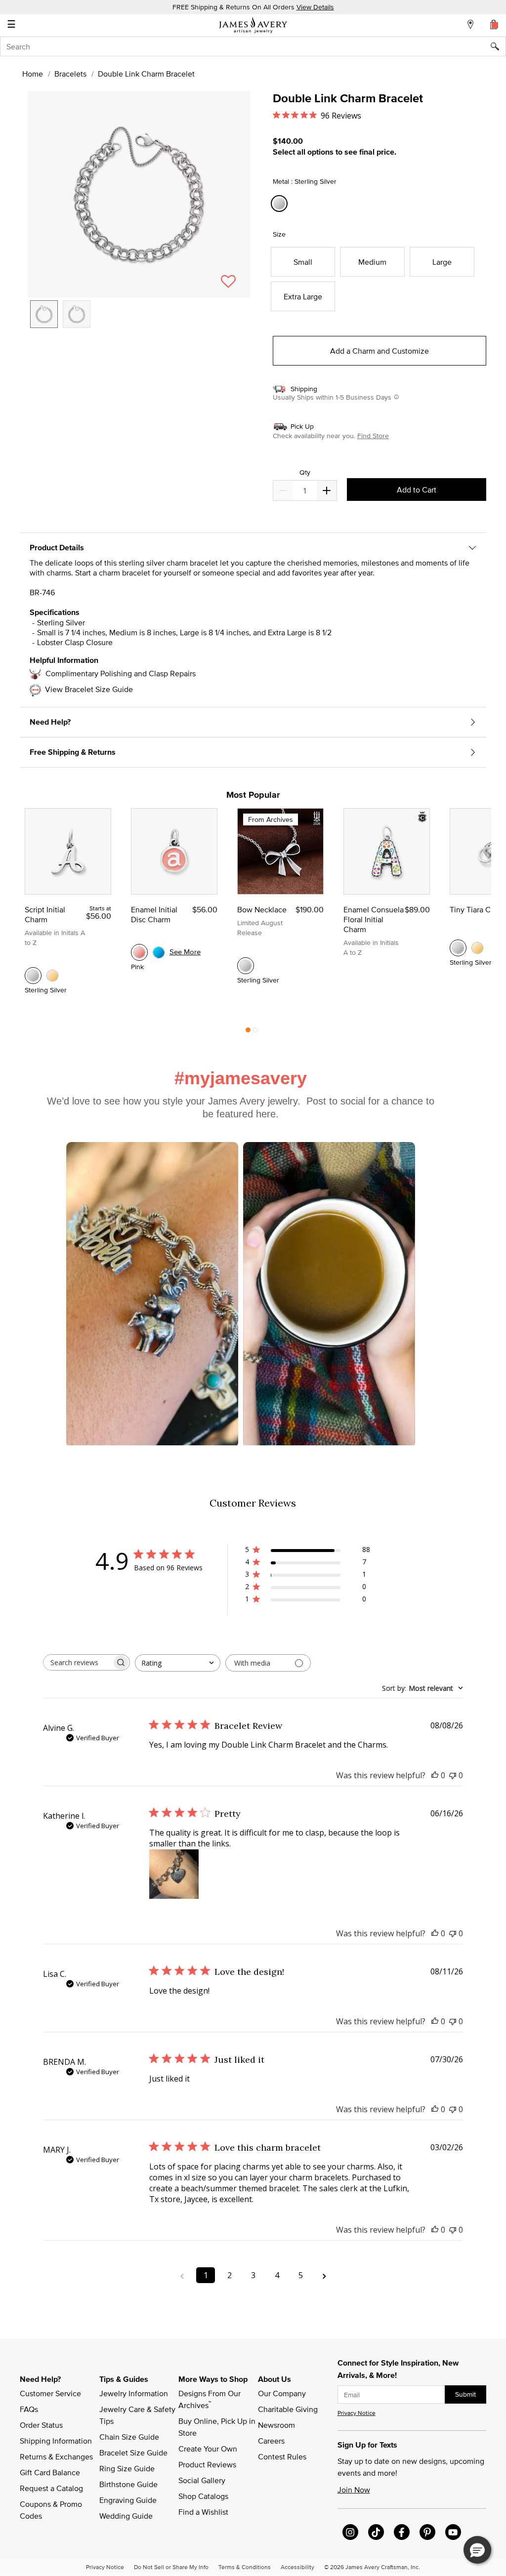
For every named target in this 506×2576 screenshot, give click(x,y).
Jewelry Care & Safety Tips (138, 2415)
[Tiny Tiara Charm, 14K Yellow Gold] (477, 948)
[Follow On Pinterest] (427, 2532)
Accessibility (297, 2567)
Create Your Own (208, 2449)
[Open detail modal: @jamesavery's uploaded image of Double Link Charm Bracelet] (329, 1295)
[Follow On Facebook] (402, 2532)
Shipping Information (56, 2441)
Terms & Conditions (245, 2567)
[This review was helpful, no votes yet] (435, 1775)
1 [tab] (248, 1032)
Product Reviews (207, 2464)
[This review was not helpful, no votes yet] (453, 1775)
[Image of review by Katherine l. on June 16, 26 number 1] (174, 1874)
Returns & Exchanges (56, 2456)
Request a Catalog (51, 2488)
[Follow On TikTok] (376, 2532)
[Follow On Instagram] (350, 2532)
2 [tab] (255, 1032)
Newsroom (276, 2425)
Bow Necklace (262, 909)
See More (185, 952)
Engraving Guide (128, 2500)
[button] (139, 194)
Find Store (373, 436)
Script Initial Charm (45, 914)
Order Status (41, 2425)
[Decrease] (327, 491)
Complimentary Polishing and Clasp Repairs (121, 673)
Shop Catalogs (203, 2496)
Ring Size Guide (127, 2468)
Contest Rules (282, 2456)
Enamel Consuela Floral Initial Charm (374, 919)
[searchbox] (78, 1662)
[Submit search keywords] (498, 46)
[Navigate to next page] (324, 2275)
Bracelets (70, 74)
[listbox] (139, 322)
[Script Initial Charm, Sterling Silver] (33, 976)
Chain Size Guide (129, 2437)
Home (33, 74)
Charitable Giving (288, 2409)
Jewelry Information (134, 2393)
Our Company (282, 2393)
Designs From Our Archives (211, 2399)
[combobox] (253, 46)
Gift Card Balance (50, 2472)
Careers (271, 2441)
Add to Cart (417, 490)
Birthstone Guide (128, 2484)
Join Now (354, 2490)
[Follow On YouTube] (453, 2532)
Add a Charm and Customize (379, 351)
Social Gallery (202, 2480)
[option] (44, 314)
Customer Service (50, 2393)
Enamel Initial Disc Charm (154, 914)
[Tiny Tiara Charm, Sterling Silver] (458, 948)
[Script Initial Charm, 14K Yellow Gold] (52, 976)
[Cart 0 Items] (494, 24)
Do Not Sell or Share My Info (171, 2567)
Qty (305, 472)
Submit (465, 2394)
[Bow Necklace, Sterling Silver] (246, 966)
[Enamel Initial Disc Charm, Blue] (159, 952)
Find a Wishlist (203, 2512)
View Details (315, 7)
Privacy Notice (357, 2413)
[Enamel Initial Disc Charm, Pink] (139, 952)
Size (279, 234)
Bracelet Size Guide (133, 2453)
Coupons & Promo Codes (52, 2510)
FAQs (29, 2409)
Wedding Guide (126, 2516)
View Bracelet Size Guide (89, 689)
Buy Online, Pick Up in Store (218, 2427)
